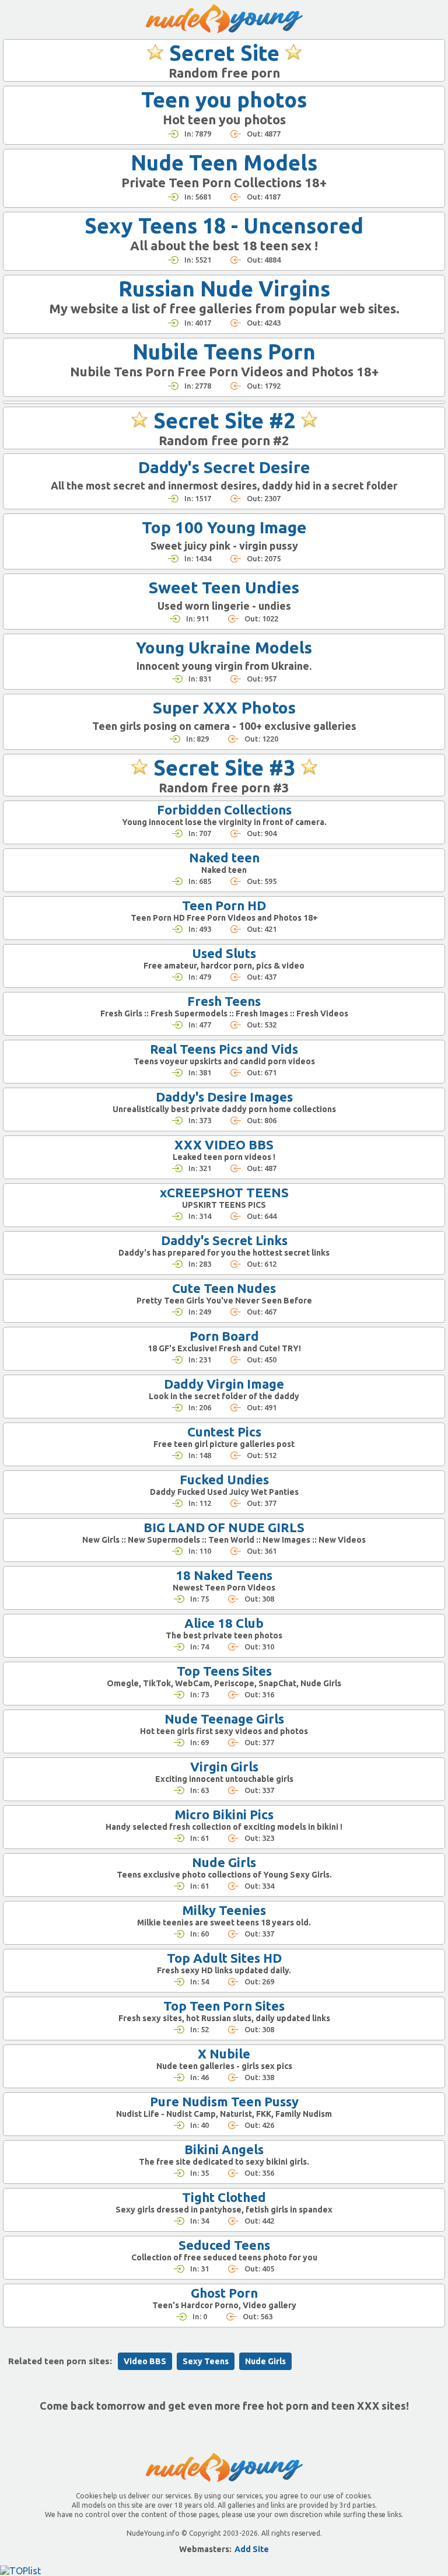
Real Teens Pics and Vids (224, 1049)
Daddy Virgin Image (224, 1384)
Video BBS (145, 2361)
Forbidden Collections (224, 810)
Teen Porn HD (224, 905)
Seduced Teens (224, 2245)
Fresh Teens (224, 1001)
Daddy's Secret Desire (224, 467)
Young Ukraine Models (224, 647)
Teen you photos (224, 99)
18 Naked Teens (224, 1575)
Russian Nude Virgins (224, 289)
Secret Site (224, 53)
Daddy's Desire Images (224, 1097)
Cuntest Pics (224, 1432)
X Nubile (224, 2054)
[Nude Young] (224, 19)
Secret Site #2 (224, 420)
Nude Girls (224, 1862)
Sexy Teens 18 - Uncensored (224, 226)
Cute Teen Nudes (224, 1288)
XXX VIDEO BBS (224, 1144)
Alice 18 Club (224, 1623)
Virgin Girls (224, 1766)
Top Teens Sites (224, 1671)
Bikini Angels (224, 2149)
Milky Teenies (224, 1910)
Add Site (252, 2549)
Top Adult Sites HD (224, 1958)
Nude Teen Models (224, 162)
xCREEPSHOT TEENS (224, 1192)
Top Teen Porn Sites (224, 2006)
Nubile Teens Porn (224, 352)
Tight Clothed (224, 2197)
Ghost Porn (224, 2293)
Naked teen (224, 857)
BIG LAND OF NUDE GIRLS (224, 1527)
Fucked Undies (224, 1479)
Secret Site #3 (224, 768)
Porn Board (224, 1336)
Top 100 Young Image (224, 527)
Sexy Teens (206, 2361)
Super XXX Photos (224, 707)
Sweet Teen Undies (224, 587)
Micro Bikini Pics (224, 1814)
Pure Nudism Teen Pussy (224, 2101)
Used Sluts (224, 953)
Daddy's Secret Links (224, 1240)
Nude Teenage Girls (224, 1719)
